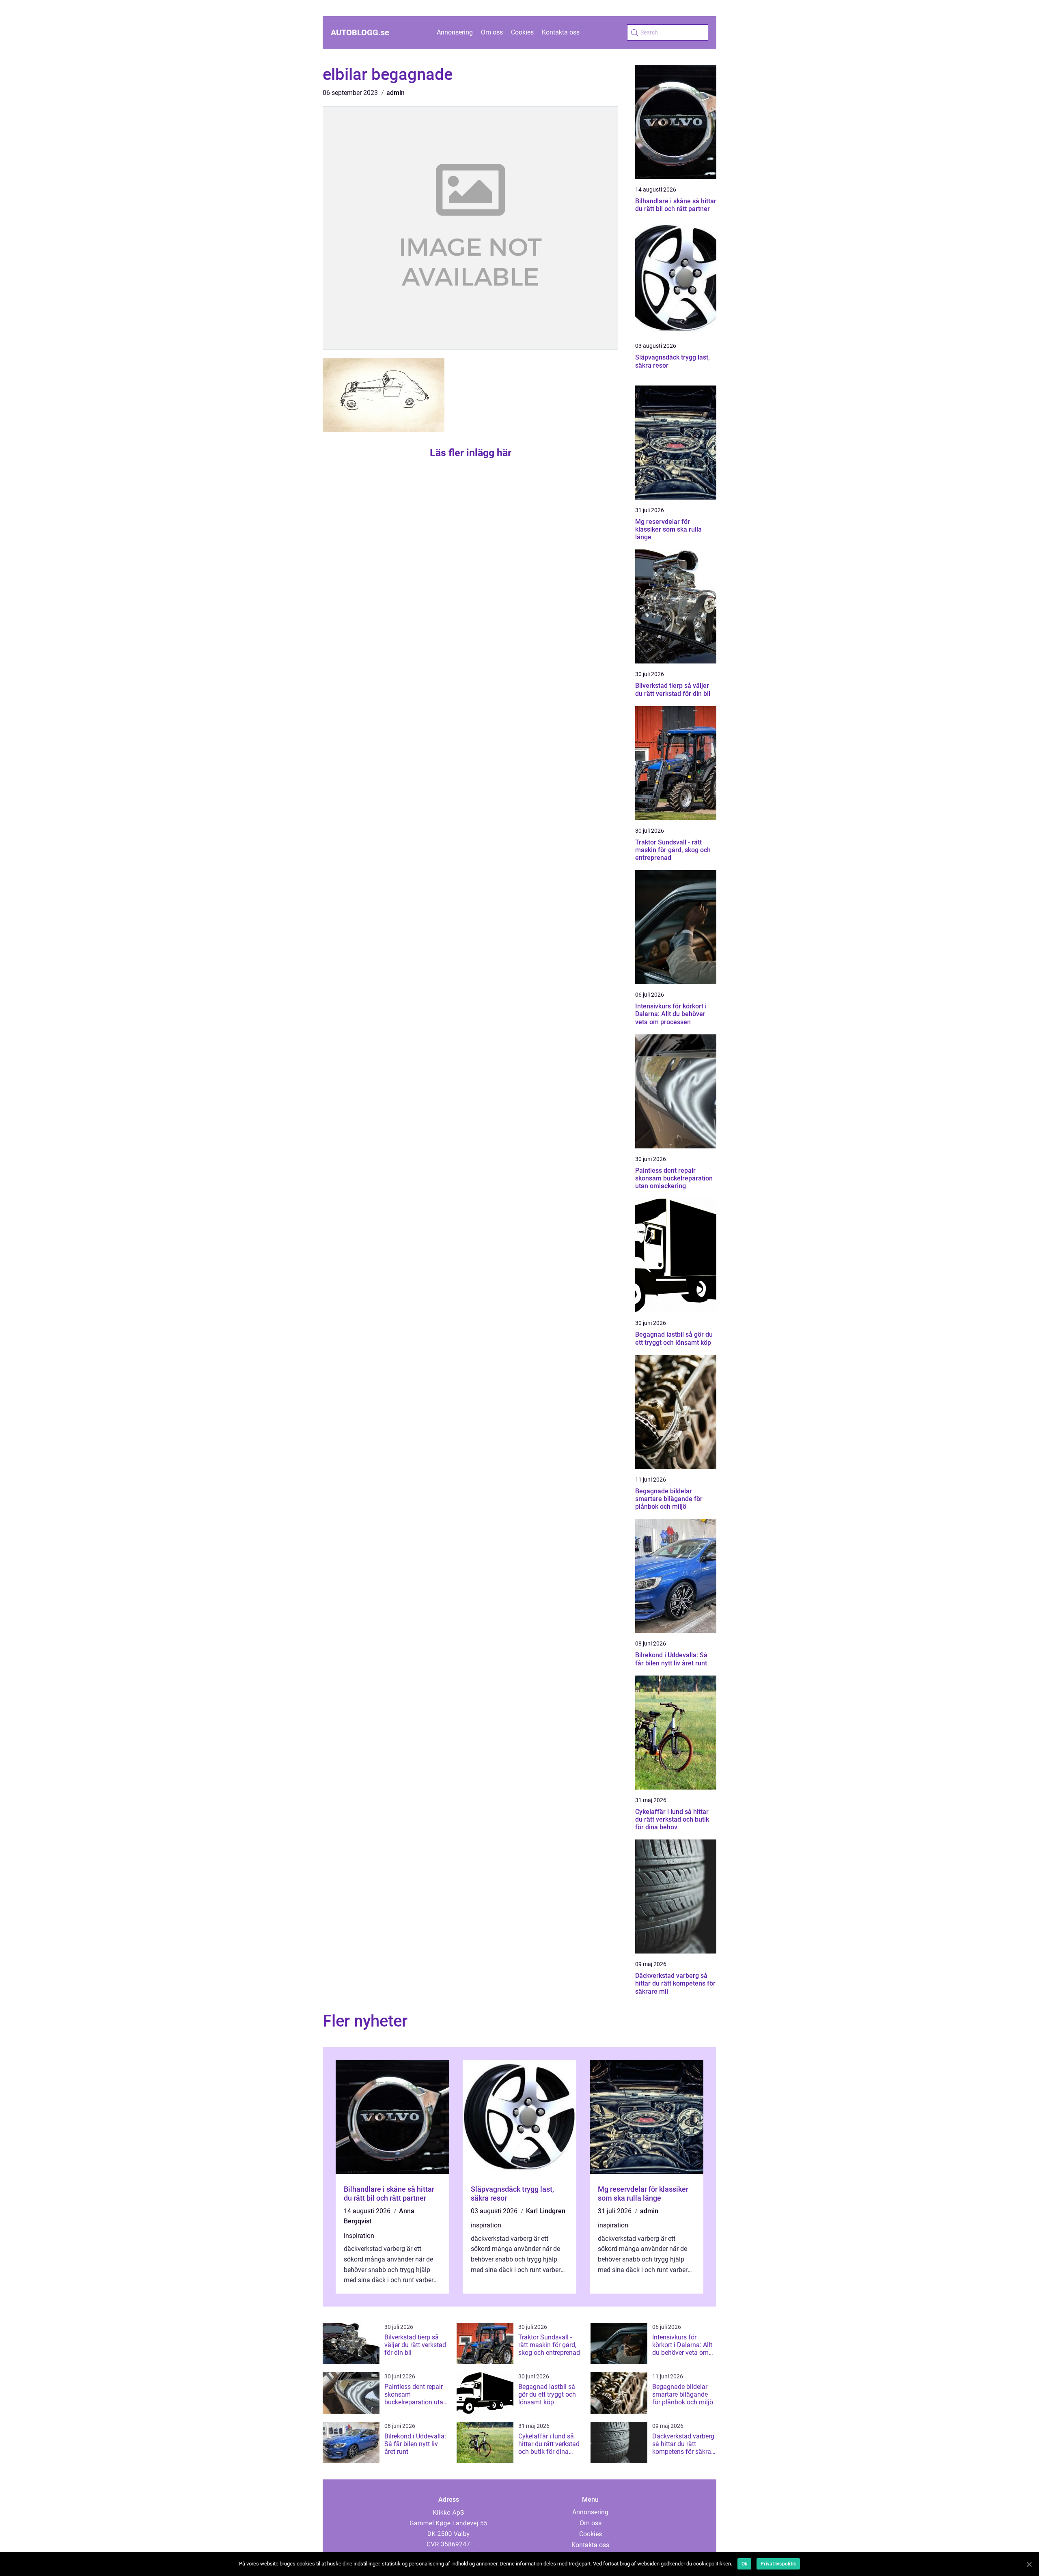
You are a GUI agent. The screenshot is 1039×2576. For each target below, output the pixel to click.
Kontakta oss (561, 32)
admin (396, 93)
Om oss (492, 32)
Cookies (522, 32)
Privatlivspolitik (778, 2564)
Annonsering (455, 32)
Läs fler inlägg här (471, 453)
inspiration (359, 2236)
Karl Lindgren (546, 2211)
